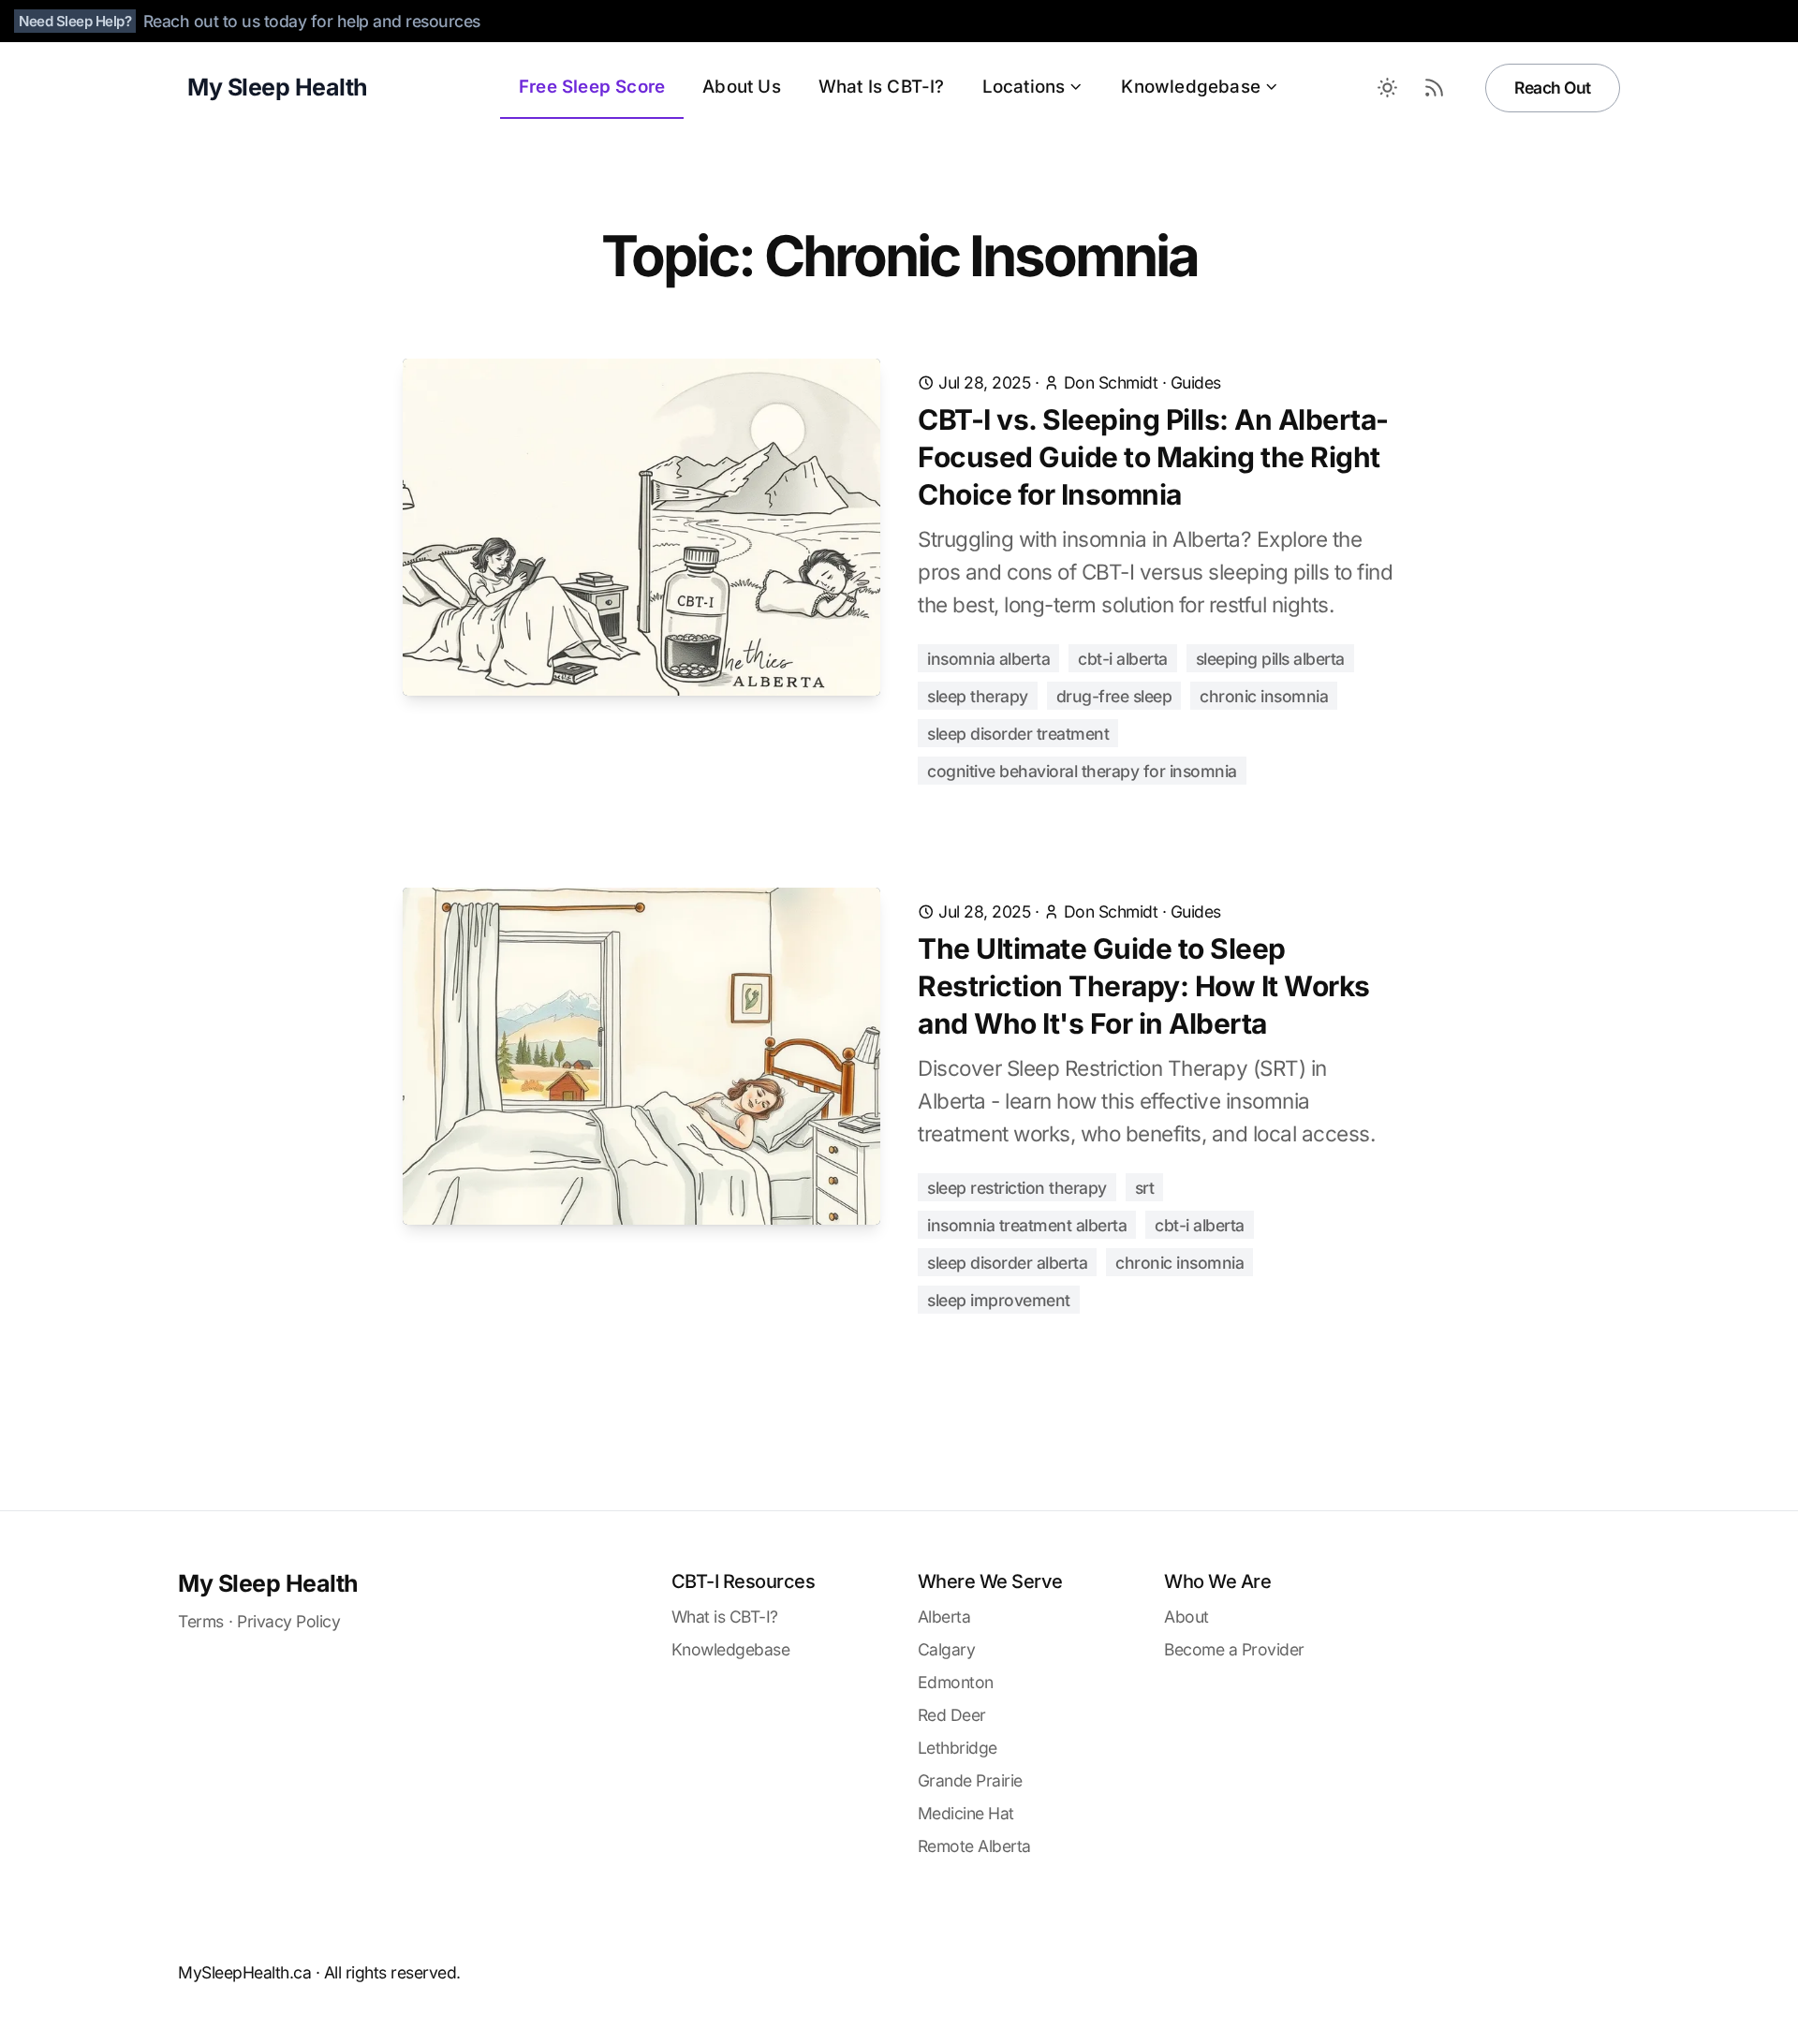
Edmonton (956, 1682)
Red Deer (952, 1715)
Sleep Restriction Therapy (1017, 1188)
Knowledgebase (1191, 87)
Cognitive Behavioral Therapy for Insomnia (1082, 771)
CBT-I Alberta (1123, 659)
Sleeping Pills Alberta (1270, 659)
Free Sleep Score (592, 87)
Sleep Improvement (999, 1300)
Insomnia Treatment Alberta (1027, 1225)
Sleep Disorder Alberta (1007, 1263)
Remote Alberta (974, 1846)
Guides (1196, 382)
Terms (201, 1621)
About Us (742, 87)
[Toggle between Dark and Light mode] (1387, 88)
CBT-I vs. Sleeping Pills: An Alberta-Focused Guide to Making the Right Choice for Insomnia (1153, 457)
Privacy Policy (288, 1621)
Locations (1024, 87)
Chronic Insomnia (1264, 696)
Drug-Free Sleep (1114, 696)
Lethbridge (958, 1748)
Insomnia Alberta (988, 659)
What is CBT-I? (725, 1617)
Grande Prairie (970, 1780)
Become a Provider (1234, 1649)
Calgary (947, 1649)
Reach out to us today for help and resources (312, 21)
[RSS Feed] (1434, 88)
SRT (1145, 1188)
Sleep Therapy (978, 696)
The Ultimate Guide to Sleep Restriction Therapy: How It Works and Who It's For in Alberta (1144, 986)
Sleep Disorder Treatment (1018, 734)
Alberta (944, 1617)
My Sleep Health (268, 1583)
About (1186, 1617)
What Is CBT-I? (882, 87)
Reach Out (1553, 88)
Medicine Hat (966, 1813)
